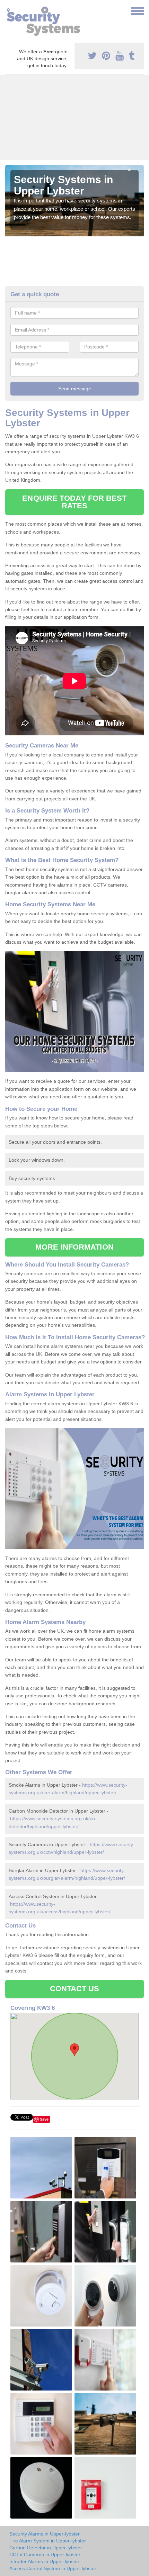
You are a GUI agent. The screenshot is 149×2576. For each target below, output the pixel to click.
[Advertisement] (74, 117)
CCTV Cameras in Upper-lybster (45, 2555)
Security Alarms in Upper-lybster (45, 2534)
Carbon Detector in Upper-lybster (46, 2548)
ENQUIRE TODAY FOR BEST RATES (74, 502)
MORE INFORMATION (74, 1247)
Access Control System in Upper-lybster (53, 2568)
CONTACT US (75, 1989)
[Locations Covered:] (8, 10)
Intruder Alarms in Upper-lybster (44, 2561)
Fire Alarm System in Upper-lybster (48, 2541)
